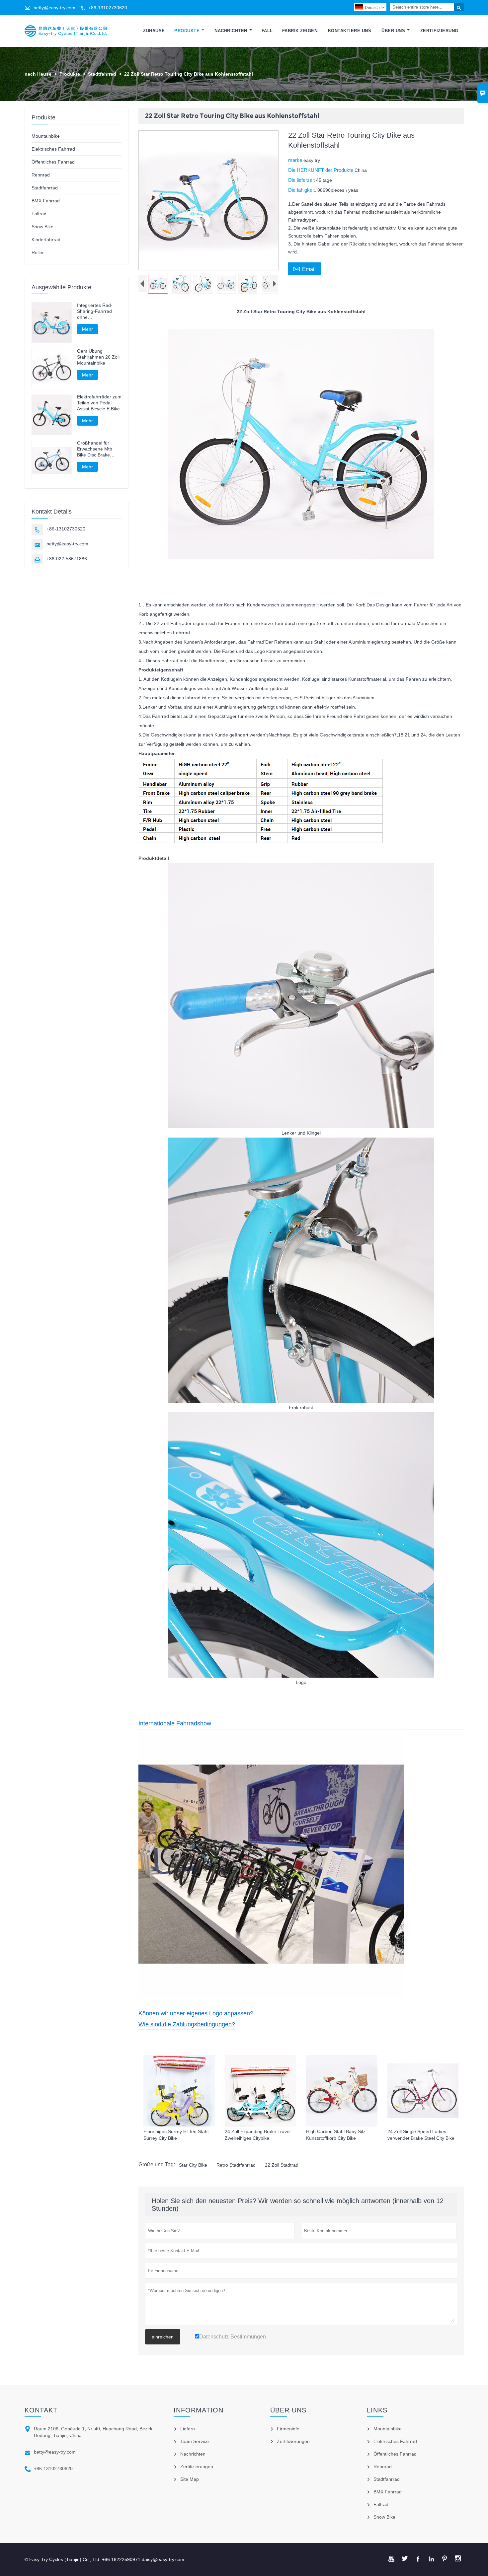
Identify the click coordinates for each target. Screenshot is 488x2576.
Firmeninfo (288, 2429)
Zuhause (154, 31)
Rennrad (41, 175)
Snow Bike (42, 227)
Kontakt (41, 2410)
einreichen (163, 2337)
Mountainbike (46, 136)
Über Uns (393, 31)
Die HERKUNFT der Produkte (321, 170)
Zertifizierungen (197, 2467)
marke (296, 160)
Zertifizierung (439, 31)
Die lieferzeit (302, 180)
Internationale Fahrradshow (175, 1723)
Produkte (187, 31)
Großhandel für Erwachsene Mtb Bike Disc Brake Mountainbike (95, 449)
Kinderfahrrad (46, 240)
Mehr (87, 329)
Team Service (195, 2441)
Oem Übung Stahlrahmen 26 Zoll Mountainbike (98, 357)
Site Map (190, 2479)
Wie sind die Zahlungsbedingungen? (187, 2024)
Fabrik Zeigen (300, 31)
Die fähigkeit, (303, 190)
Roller (38, 252)
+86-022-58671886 (67, 559)
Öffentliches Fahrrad (53, 162)
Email (304, 268)
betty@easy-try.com (54, 8)
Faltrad (39, 214)
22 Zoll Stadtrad (282, 2165)
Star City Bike (193, 2165)
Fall (267, 31)
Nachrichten (231, 31)
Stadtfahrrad (102, 74)
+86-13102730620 (108, 8)
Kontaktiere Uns (350, 31)
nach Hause (38, 74)
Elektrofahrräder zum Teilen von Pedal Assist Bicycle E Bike (99, 403)
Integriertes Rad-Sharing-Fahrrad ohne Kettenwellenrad (95, 311)
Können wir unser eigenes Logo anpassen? (196, 2013)
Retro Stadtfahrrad (236, 2165)
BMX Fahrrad (46, 201)
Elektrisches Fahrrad (53, 149)
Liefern (188, 2429)
